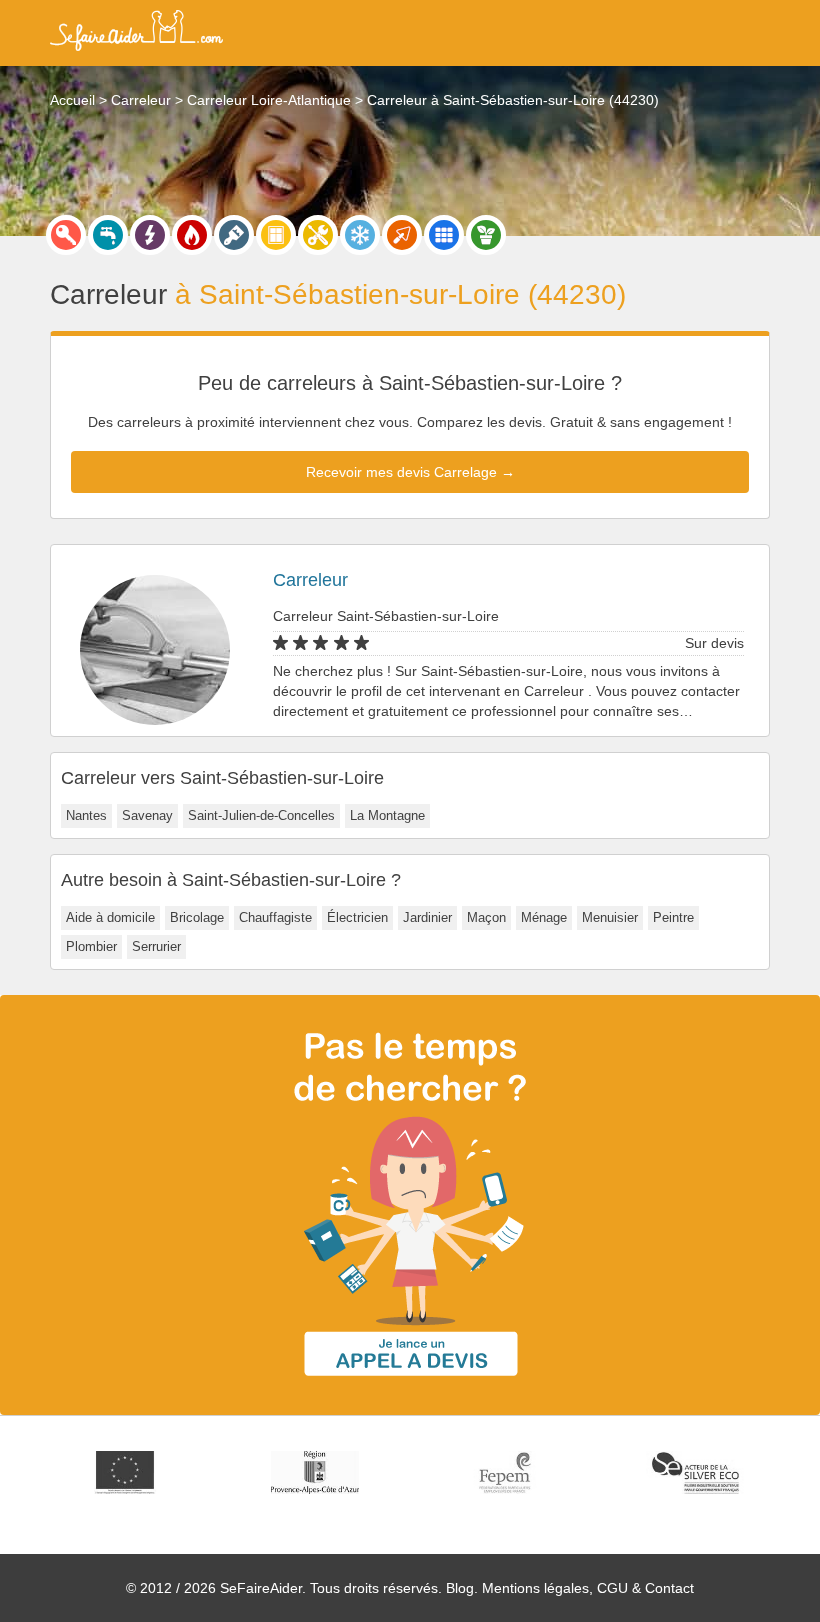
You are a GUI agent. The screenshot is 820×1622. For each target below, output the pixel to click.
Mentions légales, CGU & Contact (588, 1588)
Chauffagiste (275, 917)
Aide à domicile (110, 917)
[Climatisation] (360, 235)
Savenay (147, 815)
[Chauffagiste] (192, 235)
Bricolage (197, 917)
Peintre (673, 917)
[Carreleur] (444, 235)
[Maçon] (402, 235)
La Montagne (387, 815)
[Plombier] (108, 235)
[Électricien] (150, 235)
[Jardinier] (486, 235)
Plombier (91, 946)
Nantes (86, 815)
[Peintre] (234, 235)
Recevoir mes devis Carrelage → (410, 472)
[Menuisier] (276, 235)
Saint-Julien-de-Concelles (261, 815)
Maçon (486, 917)
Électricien (357, 917)
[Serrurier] (66, 235)
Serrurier (156, 946)
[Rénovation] (318, 235)
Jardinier (427, 917)
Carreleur (310, 580)
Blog (460, 1588)
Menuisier (610, 917)
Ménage (544, 917)
